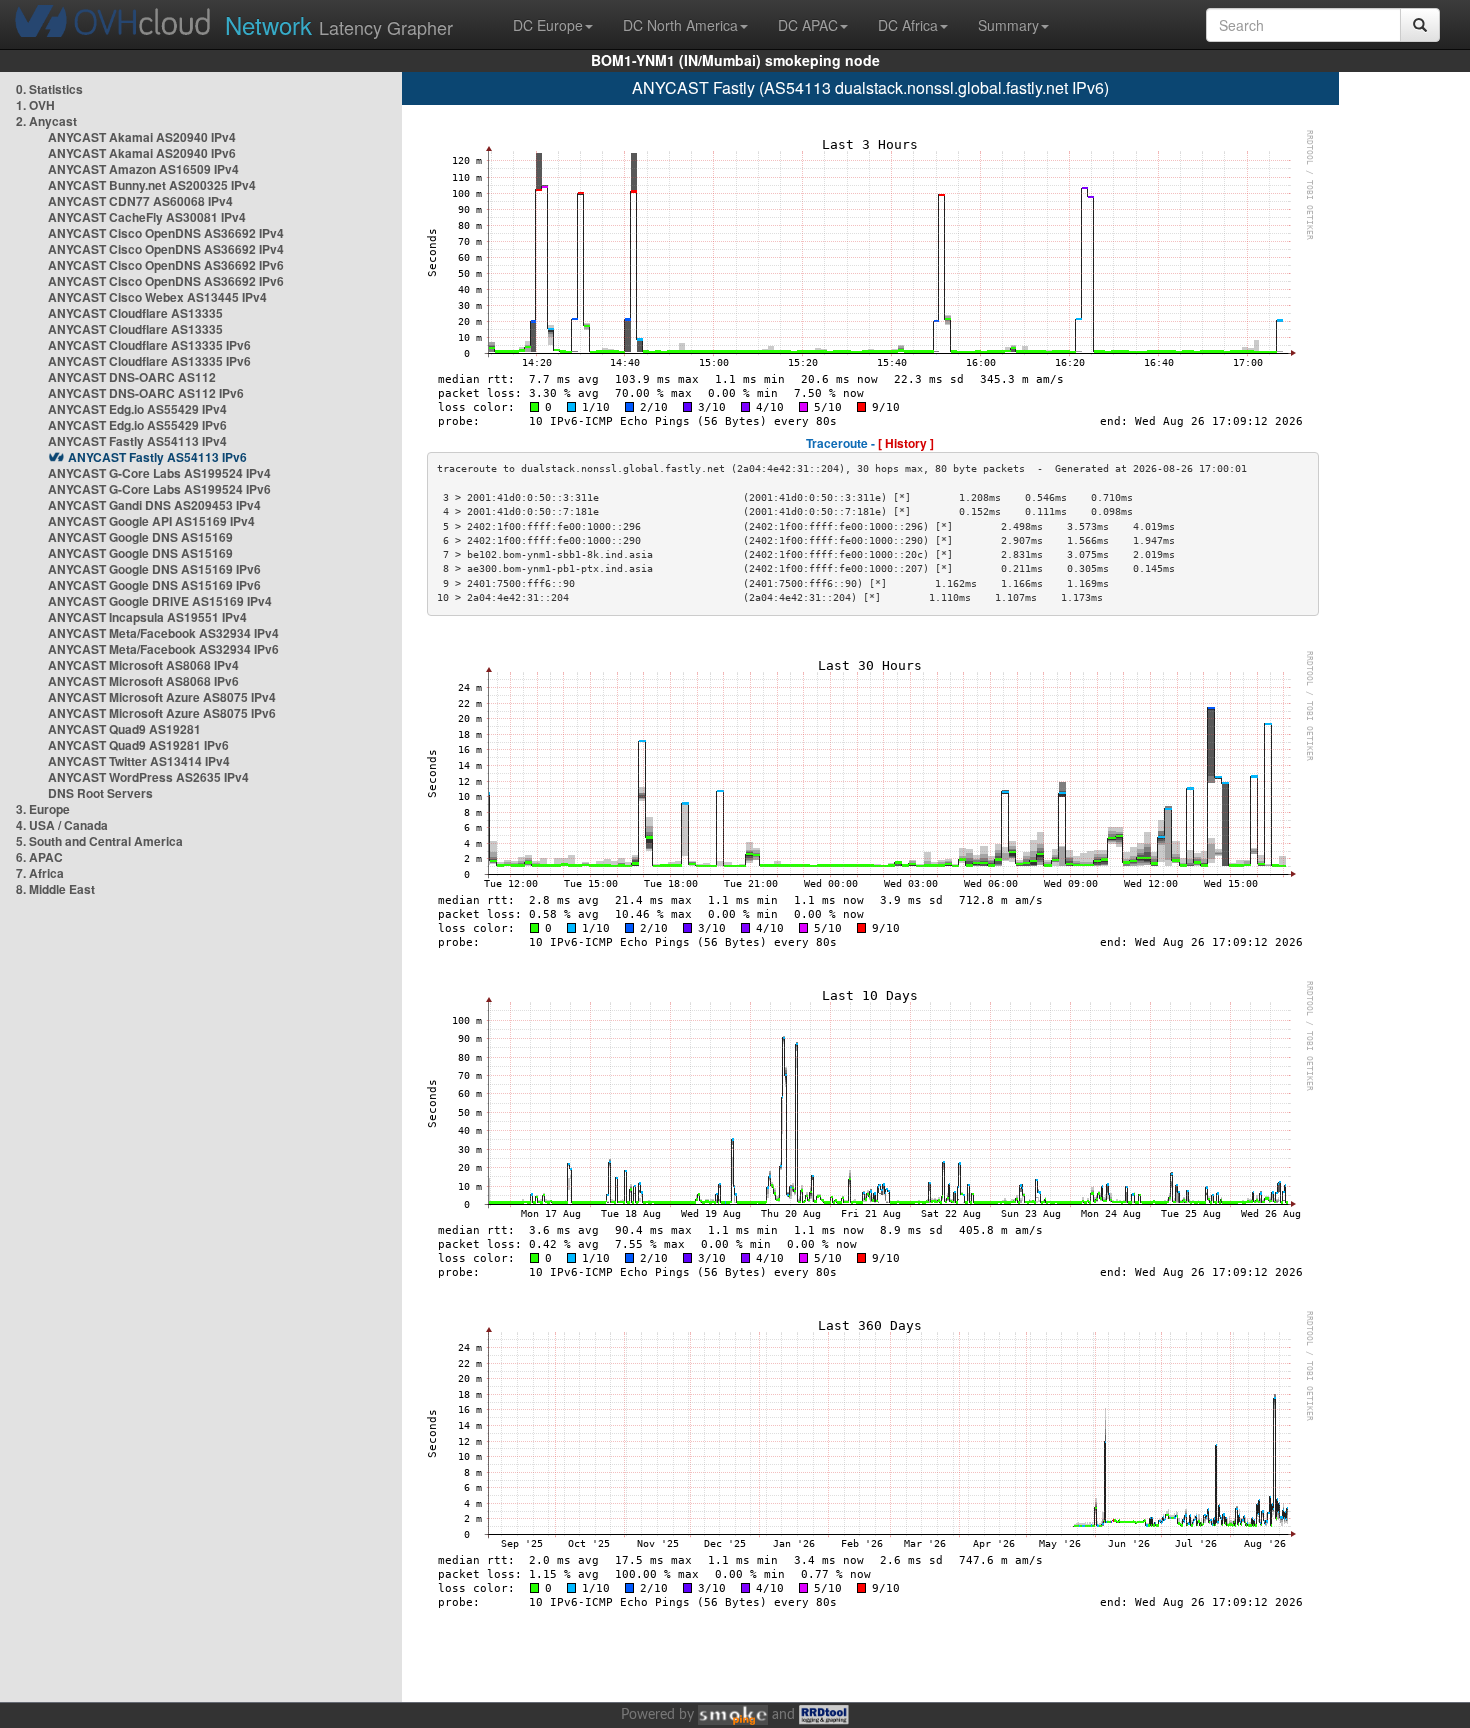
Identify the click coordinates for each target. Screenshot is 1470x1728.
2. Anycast (46, 121)
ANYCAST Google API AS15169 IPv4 (151, 521)
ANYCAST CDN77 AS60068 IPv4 (140, 201)
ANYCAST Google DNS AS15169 (140, 537)
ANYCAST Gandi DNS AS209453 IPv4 (154, 505)
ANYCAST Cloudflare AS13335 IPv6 (149, 345)
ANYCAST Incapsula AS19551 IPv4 (147, 617)
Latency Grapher (339, 24)
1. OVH (35, 105)
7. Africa (40, 873)
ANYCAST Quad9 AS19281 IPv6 (138, 745)
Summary (1008, 25)
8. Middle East (55, 889)
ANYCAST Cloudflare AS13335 (135, 313)
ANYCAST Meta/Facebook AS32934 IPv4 (163, 633)
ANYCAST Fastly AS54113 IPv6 (157, 457)
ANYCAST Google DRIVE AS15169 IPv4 (160, 601)
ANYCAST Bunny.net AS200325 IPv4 (152, 185)
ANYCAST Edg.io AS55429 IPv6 (137, 425)
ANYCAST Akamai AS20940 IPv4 (142, 137)
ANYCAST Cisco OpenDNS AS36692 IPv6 (166, 265)
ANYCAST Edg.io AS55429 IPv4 (137, 409)
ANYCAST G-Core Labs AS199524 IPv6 (159, 489)
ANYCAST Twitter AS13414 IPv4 (139, 761)
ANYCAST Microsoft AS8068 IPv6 (143, 681)
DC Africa (908, 25)
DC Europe (548, 25)
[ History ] (906, 443)
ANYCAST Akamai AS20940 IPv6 (142, 153)
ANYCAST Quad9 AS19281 (124, 729)
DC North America (680, 25)
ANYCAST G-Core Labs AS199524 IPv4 (159, 473)
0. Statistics (49, 89)
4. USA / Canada (62, 825)
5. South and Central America (99, 841)
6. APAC (39, 857)
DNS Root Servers (100, 793)
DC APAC (808, 25)
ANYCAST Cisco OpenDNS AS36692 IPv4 (166, 233)
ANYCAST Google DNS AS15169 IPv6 (154, 569)
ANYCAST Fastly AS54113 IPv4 (137, 441)
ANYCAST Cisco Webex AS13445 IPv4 (157, 297)
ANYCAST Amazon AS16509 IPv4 (143, 169)
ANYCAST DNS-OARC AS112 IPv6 (146, 393)
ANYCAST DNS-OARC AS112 (132, 377)
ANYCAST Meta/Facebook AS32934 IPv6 (163, 649)
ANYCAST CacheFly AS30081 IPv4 (147, 217)
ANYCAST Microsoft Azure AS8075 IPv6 (162, 713)
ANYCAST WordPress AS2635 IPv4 (148, 777)
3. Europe (43, 809)
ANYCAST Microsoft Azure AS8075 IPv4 (162, 697)
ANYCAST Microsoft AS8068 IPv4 (143, 665)
